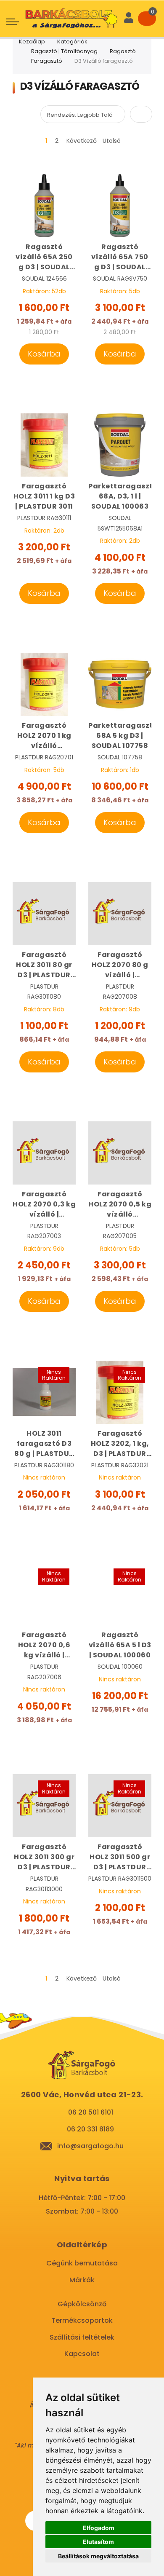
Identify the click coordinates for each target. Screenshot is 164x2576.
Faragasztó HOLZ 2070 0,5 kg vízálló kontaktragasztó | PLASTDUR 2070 (120, 1204)
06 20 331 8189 (90, 2129)
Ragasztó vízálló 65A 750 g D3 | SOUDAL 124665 (120, 257)
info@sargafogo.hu (90, 2146)
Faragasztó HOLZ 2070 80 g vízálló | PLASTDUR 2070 (120, 965)
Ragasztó (123, 51)
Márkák (82, 2280)
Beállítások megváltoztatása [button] (98, 2556)
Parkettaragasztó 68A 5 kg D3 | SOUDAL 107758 (120, 736)
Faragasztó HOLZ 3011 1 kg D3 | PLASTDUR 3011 (44, 496)
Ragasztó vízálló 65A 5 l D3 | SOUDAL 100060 (120, 1645)
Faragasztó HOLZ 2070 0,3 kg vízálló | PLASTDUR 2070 (44, 1204)
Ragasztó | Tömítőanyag (64, 51)
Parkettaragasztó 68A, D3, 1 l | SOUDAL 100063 (120, 496)
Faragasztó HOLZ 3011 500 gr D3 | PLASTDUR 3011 (120, 1857)
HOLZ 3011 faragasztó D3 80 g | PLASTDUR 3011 (44, 1444)
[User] (129, 19)
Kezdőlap (32, 42)
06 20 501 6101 (91, 2112)
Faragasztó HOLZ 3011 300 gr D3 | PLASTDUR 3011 (44, 1857)
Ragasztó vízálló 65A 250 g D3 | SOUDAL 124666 (44, 257)
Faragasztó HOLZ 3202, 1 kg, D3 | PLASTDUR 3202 (120, 1444)
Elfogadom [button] (99, 2528)
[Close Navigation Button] (71, 8)
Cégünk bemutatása (82, 2263)
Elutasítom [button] (98, 2542)
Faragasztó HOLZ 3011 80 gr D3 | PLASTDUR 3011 (44, 965)
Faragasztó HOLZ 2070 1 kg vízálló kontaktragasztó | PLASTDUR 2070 (44, 736)
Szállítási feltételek (82, 2337)
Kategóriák (72, 42)
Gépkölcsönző (82, 2304)
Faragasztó (47, 61)
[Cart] (147, 19)
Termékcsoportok (82, 2320)
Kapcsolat (82, 2354)
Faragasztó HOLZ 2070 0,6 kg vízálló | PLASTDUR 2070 (44, 1645)
